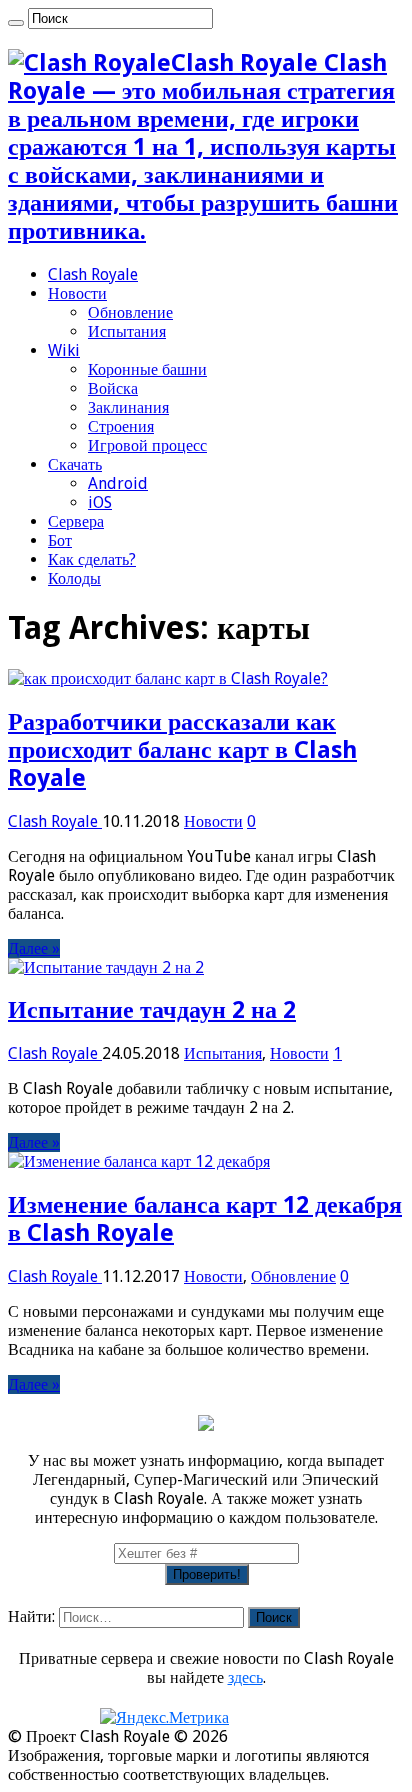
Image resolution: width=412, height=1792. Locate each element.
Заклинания (128, 407)
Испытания (127, 331)
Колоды (74, 578)
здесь (245, 1677)
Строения (121, 426)
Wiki (64, 350)
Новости (77, 293)
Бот (60, 540)
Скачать (75, 464)
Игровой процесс (147, 445)
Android (118, 483)
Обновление (130, 312)
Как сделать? (92, 559)
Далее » (34, 948)
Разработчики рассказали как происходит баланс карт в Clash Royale (182, 750)
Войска (113, 388)
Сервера (76, 521)
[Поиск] (16, 23)
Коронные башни (147, 369)
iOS (100, 502)
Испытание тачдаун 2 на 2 (152, 1010)
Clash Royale (93, 274)
